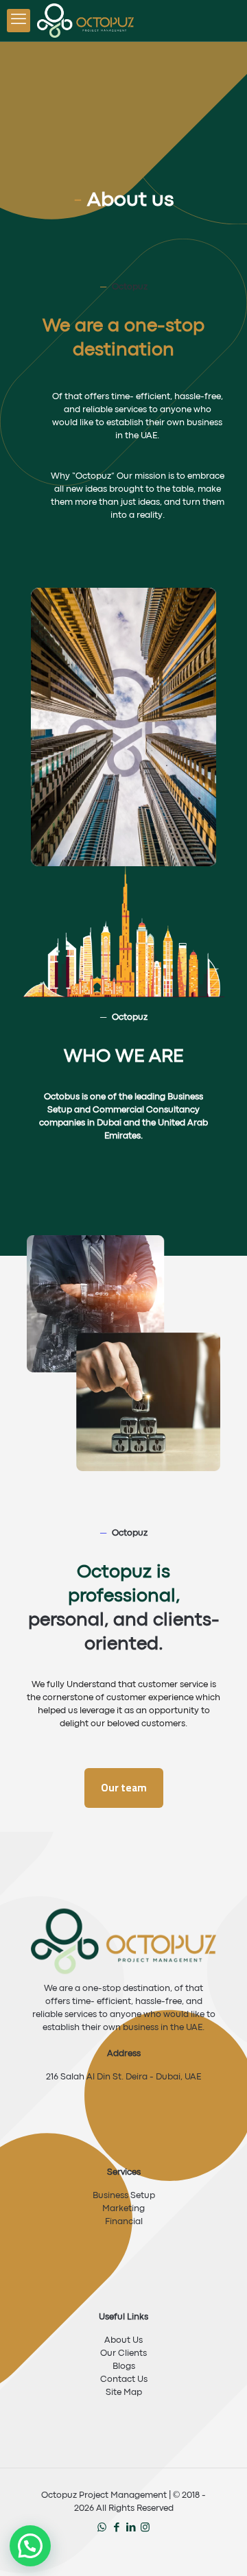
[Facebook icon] (116, 2528)
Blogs (124, 2366)
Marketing (123, 2209)
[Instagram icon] (145, 2528)
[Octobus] (85, 21)
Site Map (124, 2393)
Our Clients (123, 2353)
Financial (124, 2222)
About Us (123, 2340)
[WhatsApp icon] (102, 2528)
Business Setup (124, 2196)
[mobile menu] (19, 21)
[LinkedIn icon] (131, 2528)
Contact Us (124, 2380)
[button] (30, 2546)
